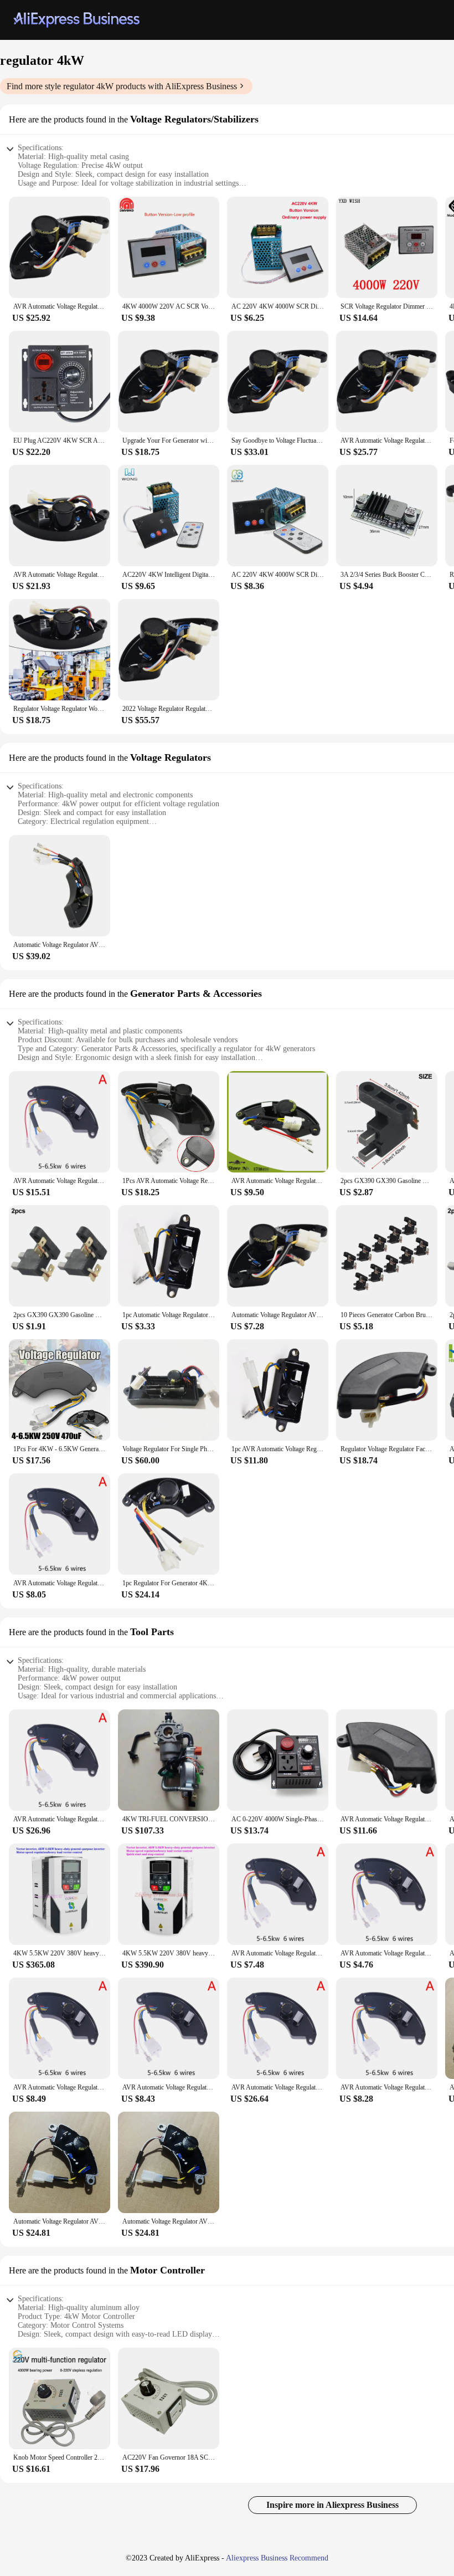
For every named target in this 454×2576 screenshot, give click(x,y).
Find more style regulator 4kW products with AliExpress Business (122, 86)
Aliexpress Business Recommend (277, 2558)
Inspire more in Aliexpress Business (332, 2505)
